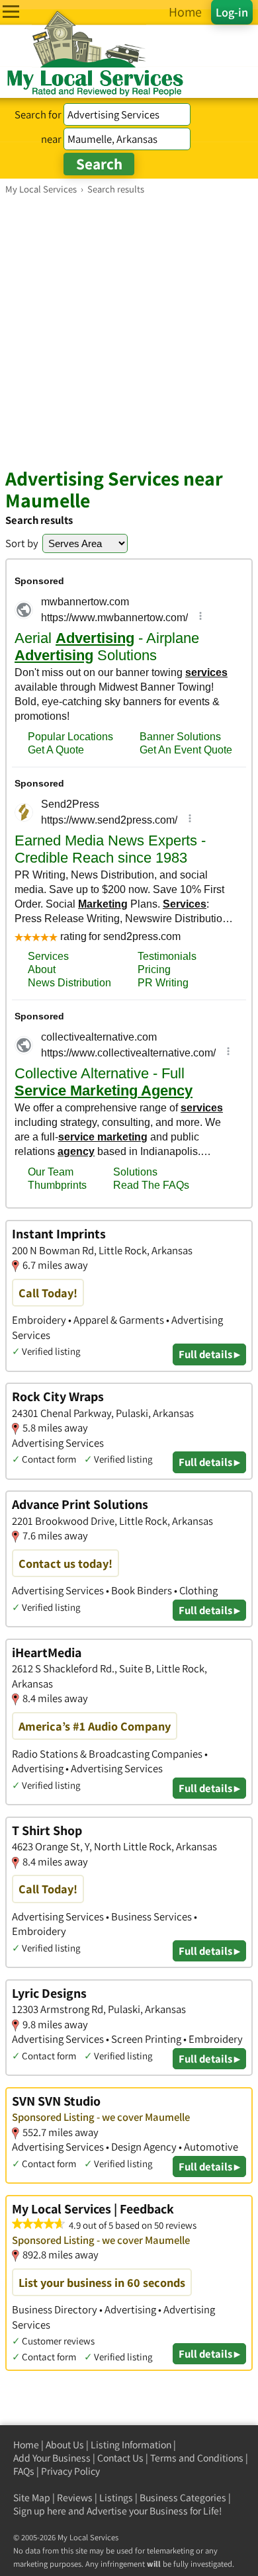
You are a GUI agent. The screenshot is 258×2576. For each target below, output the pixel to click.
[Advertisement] (129, 331)
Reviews (75, 2498)
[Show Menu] (11, 12)
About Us (65, 2445)
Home (26, 2445)
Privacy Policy (70, 2471)
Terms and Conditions (197, 2458)
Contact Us (120, 2458)
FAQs (24, 2471)
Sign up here (40, 2511)
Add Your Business (52, 2458)
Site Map (32, 2498)
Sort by (22, 543)
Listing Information (131, 2445)
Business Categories (183, 2498)
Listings (116, 2498)
